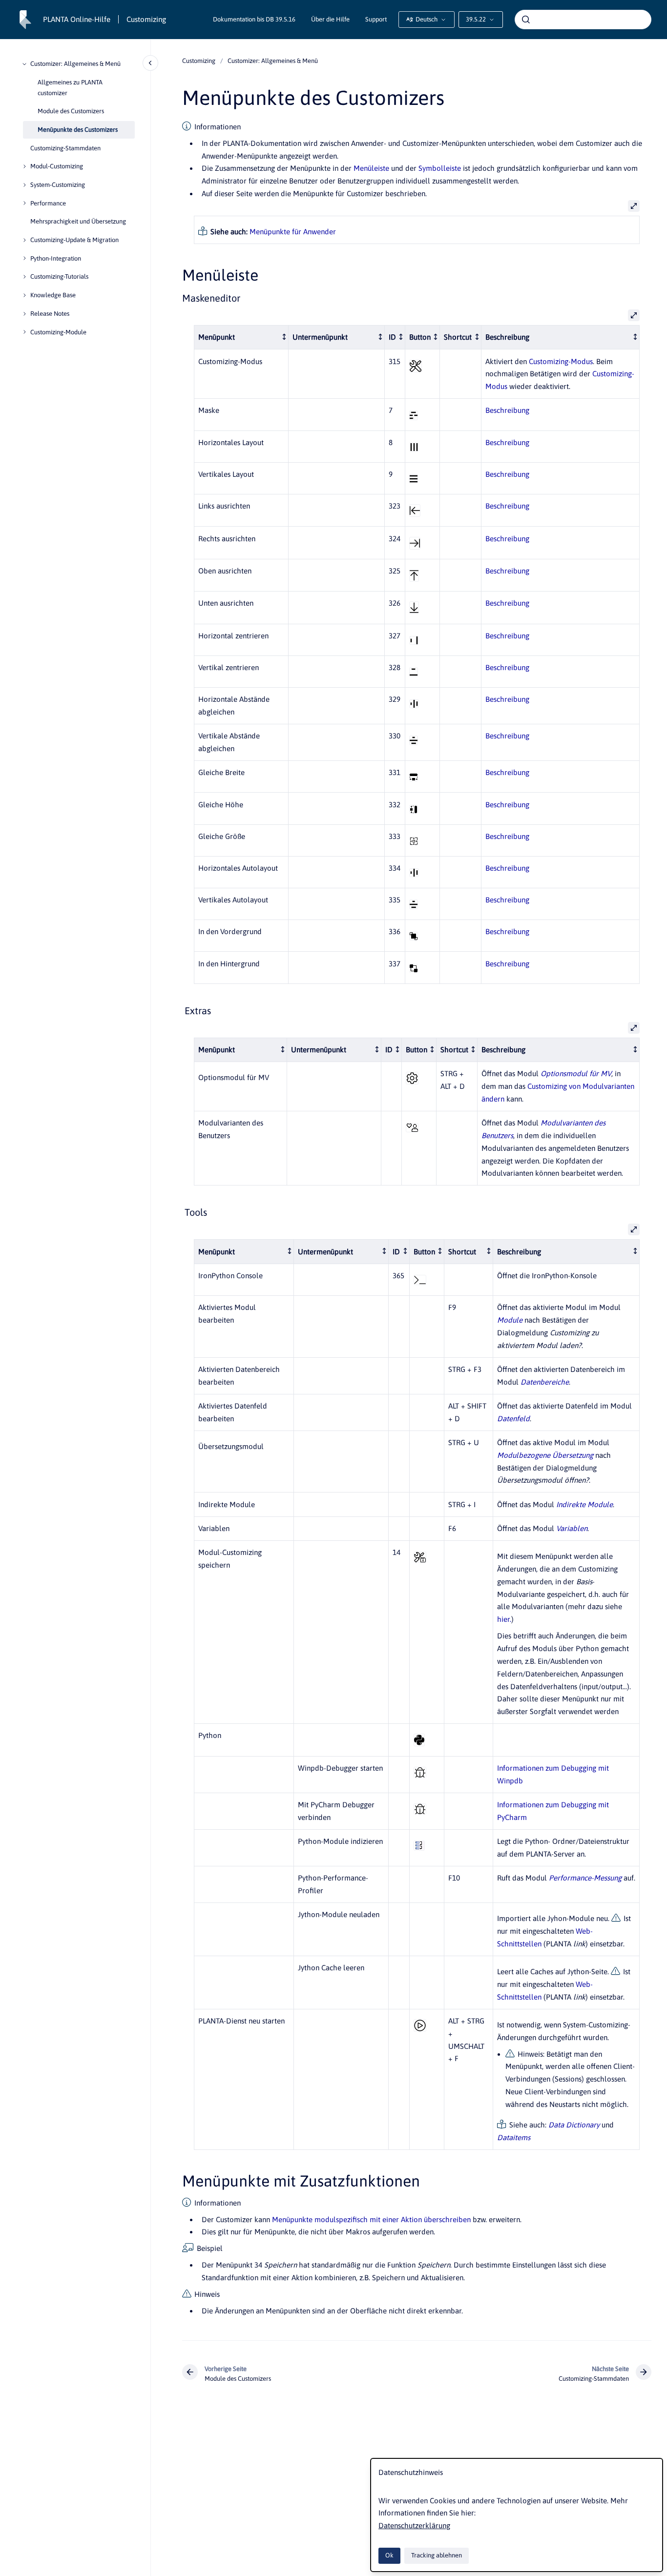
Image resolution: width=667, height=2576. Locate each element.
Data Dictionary (574, 2125)
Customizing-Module (58, 332)
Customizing (146, 19)
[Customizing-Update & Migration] (24, 240)
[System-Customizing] (24, 185)
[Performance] (24, 203)
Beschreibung (507, 410)
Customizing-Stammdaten (65, 148)
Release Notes (50, 314)
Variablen (572, 1528)
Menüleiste (371, 168)
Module (510, 1320)
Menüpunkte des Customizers (78, 130)
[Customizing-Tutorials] (24, 277)
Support (376, 19)
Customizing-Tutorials (59, 276)
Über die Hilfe (330, 19)
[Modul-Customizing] (24, 166)
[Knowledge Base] (24, 295)
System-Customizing (58, 185)
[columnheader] (241, 337)
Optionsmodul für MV (576, 1073)
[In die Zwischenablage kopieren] (178, 274)
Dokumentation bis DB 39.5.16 (254, 19)
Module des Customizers (71, 111)
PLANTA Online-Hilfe (77, 19)
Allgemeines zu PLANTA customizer (70, 87)
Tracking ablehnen (437, 2555)
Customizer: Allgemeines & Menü (75, 64)
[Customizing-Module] (24, 332)
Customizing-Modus (561, 361)
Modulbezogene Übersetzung (545, 1455)
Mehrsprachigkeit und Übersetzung (78, 221)
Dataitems (514, 2137)
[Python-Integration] (24, 258)
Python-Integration (56, 258)
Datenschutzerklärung (414, 2525)
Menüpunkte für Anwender (293, 232)
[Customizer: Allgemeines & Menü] (24, 64)
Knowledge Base (53, 295)
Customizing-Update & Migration (74, 240)
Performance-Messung (585, 1878)
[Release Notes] (24, 314)
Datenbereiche (545, 1382)
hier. (504, 1619)
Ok (389, 2555)
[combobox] (583, 20)
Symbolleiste (440, 168)
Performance (48, 203)
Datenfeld (513, 1419)
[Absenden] (526, 20)
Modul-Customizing (57, 166)
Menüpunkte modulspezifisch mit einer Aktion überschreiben (371, 2219)
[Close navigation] (150, 63)
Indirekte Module (584, 1504)
